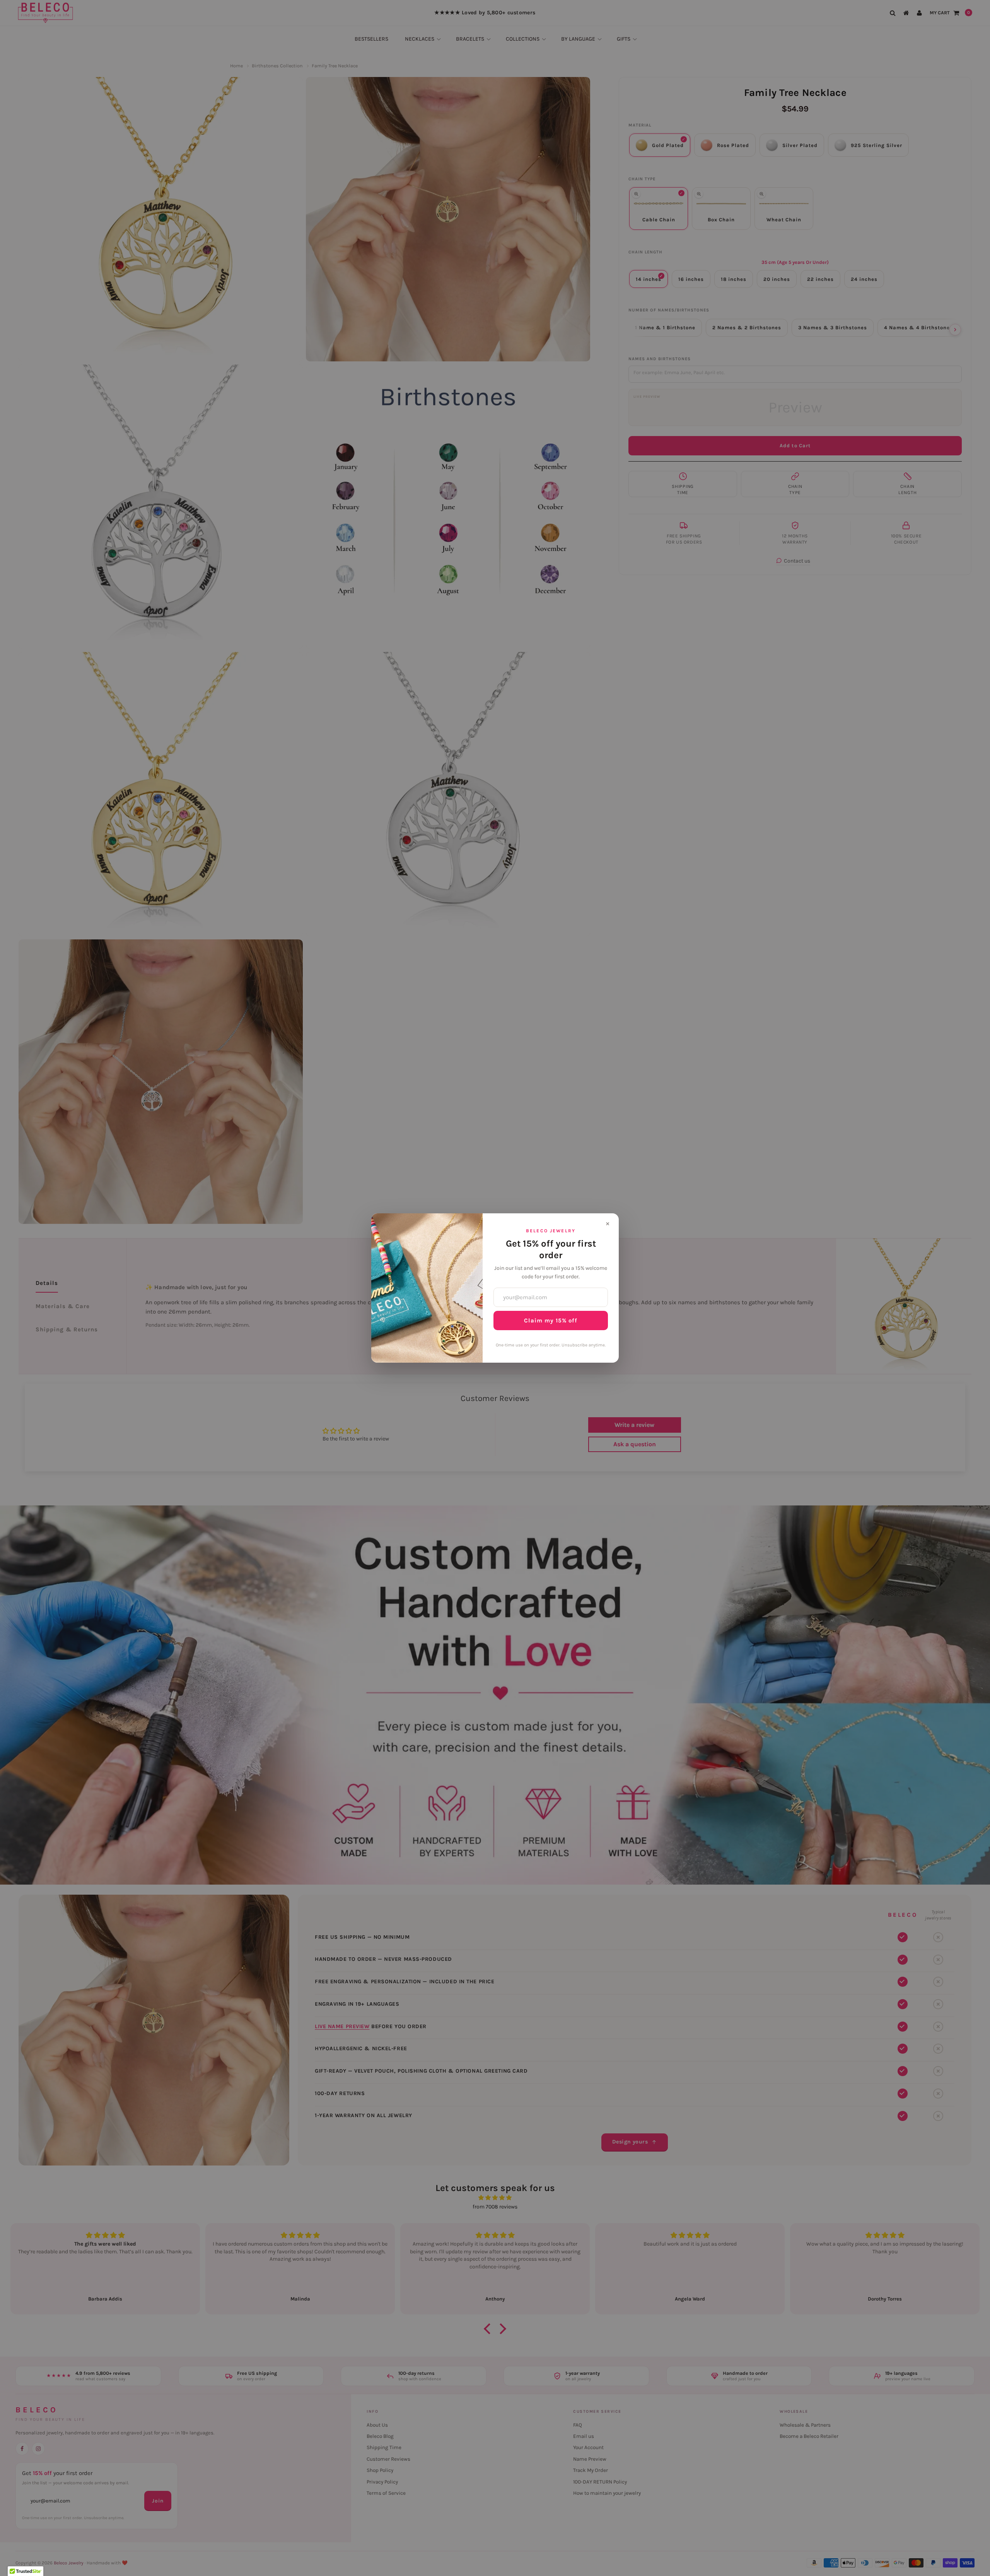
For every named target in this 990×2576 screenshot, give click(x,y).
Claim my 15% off (551, 1320)
